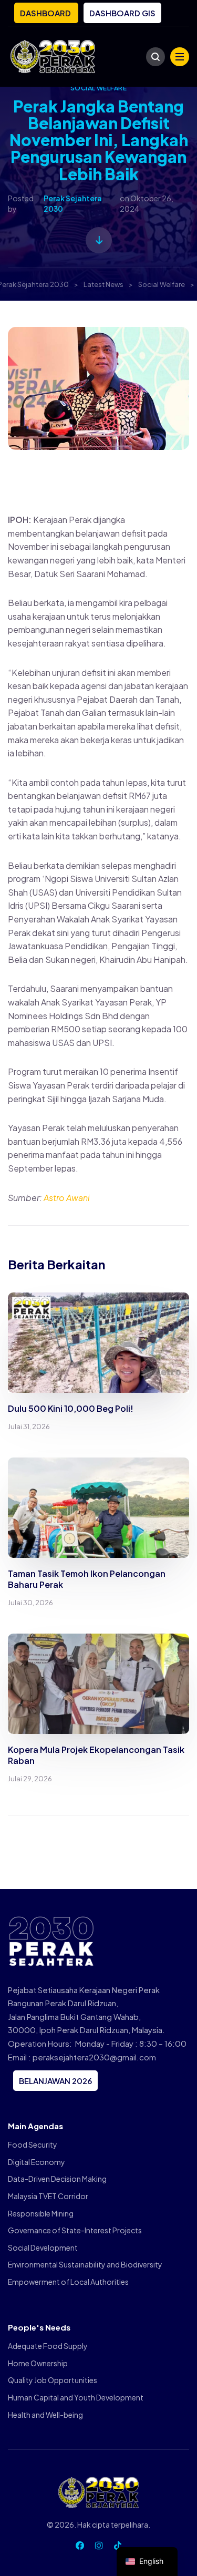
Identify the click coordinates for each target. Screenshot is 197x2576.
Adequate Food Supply (48, 2346)
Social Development (43, 2247)
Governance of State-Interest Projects (75, 2230)
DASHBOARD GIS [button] (122, 13)
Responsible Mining (41, 2213)
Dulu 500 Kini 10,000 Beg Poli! (71, 1408)
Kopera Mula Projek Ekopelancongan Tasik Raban (96, 1755)
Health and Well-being (45, 2415)
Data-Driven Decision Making (57, 2179)
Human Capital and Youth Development (76, 2397)
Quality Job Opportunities (53, 2380)
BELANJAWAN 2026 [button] (55, 2081)
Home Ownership (38, 2363)
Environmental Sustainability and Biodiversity (85, 2264)
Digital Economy (37, 2162)
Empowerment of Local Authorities (68, 2282)
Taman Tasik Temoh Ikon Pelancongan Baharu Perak (87, 1579)
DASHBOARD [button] (46, 13)
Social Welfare (99, 88)
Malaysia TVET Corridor (48, 2196)
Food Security (33, 2144)
